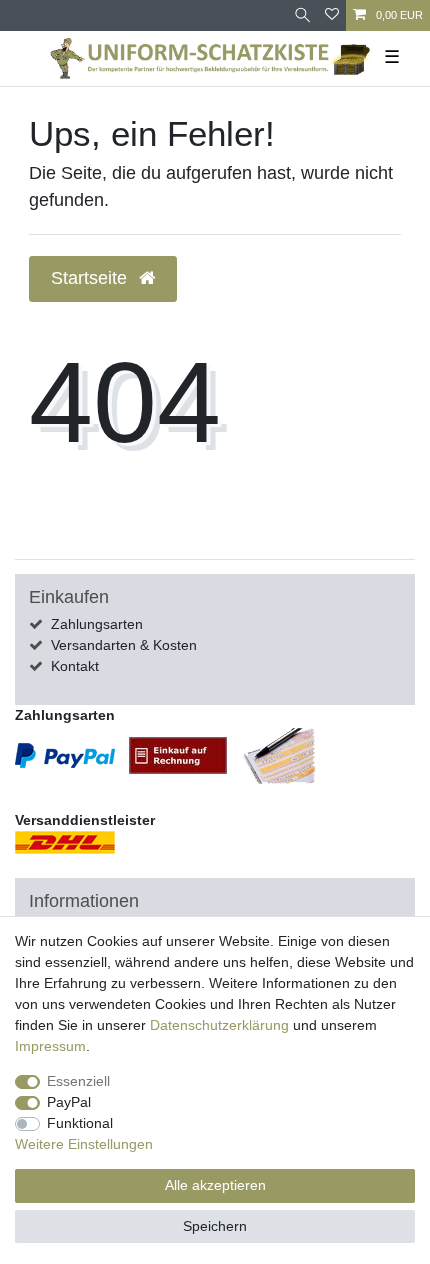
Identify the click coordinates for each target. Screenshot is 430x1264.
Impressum (50, 1046)
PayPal (69, 1102)
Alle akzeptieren (215, 1185)
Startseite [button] (91, 278)
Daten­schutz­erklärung (219, 1025)
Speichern (215, 1226)
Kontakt (75, 666)
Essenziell (78, 1081)
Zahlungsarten (97, 624)
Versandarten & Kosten (124, 645)
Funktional (80, 1123)
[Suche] (302, 15)
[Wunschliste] (332, 15)
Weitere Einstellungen (84, 1144)
